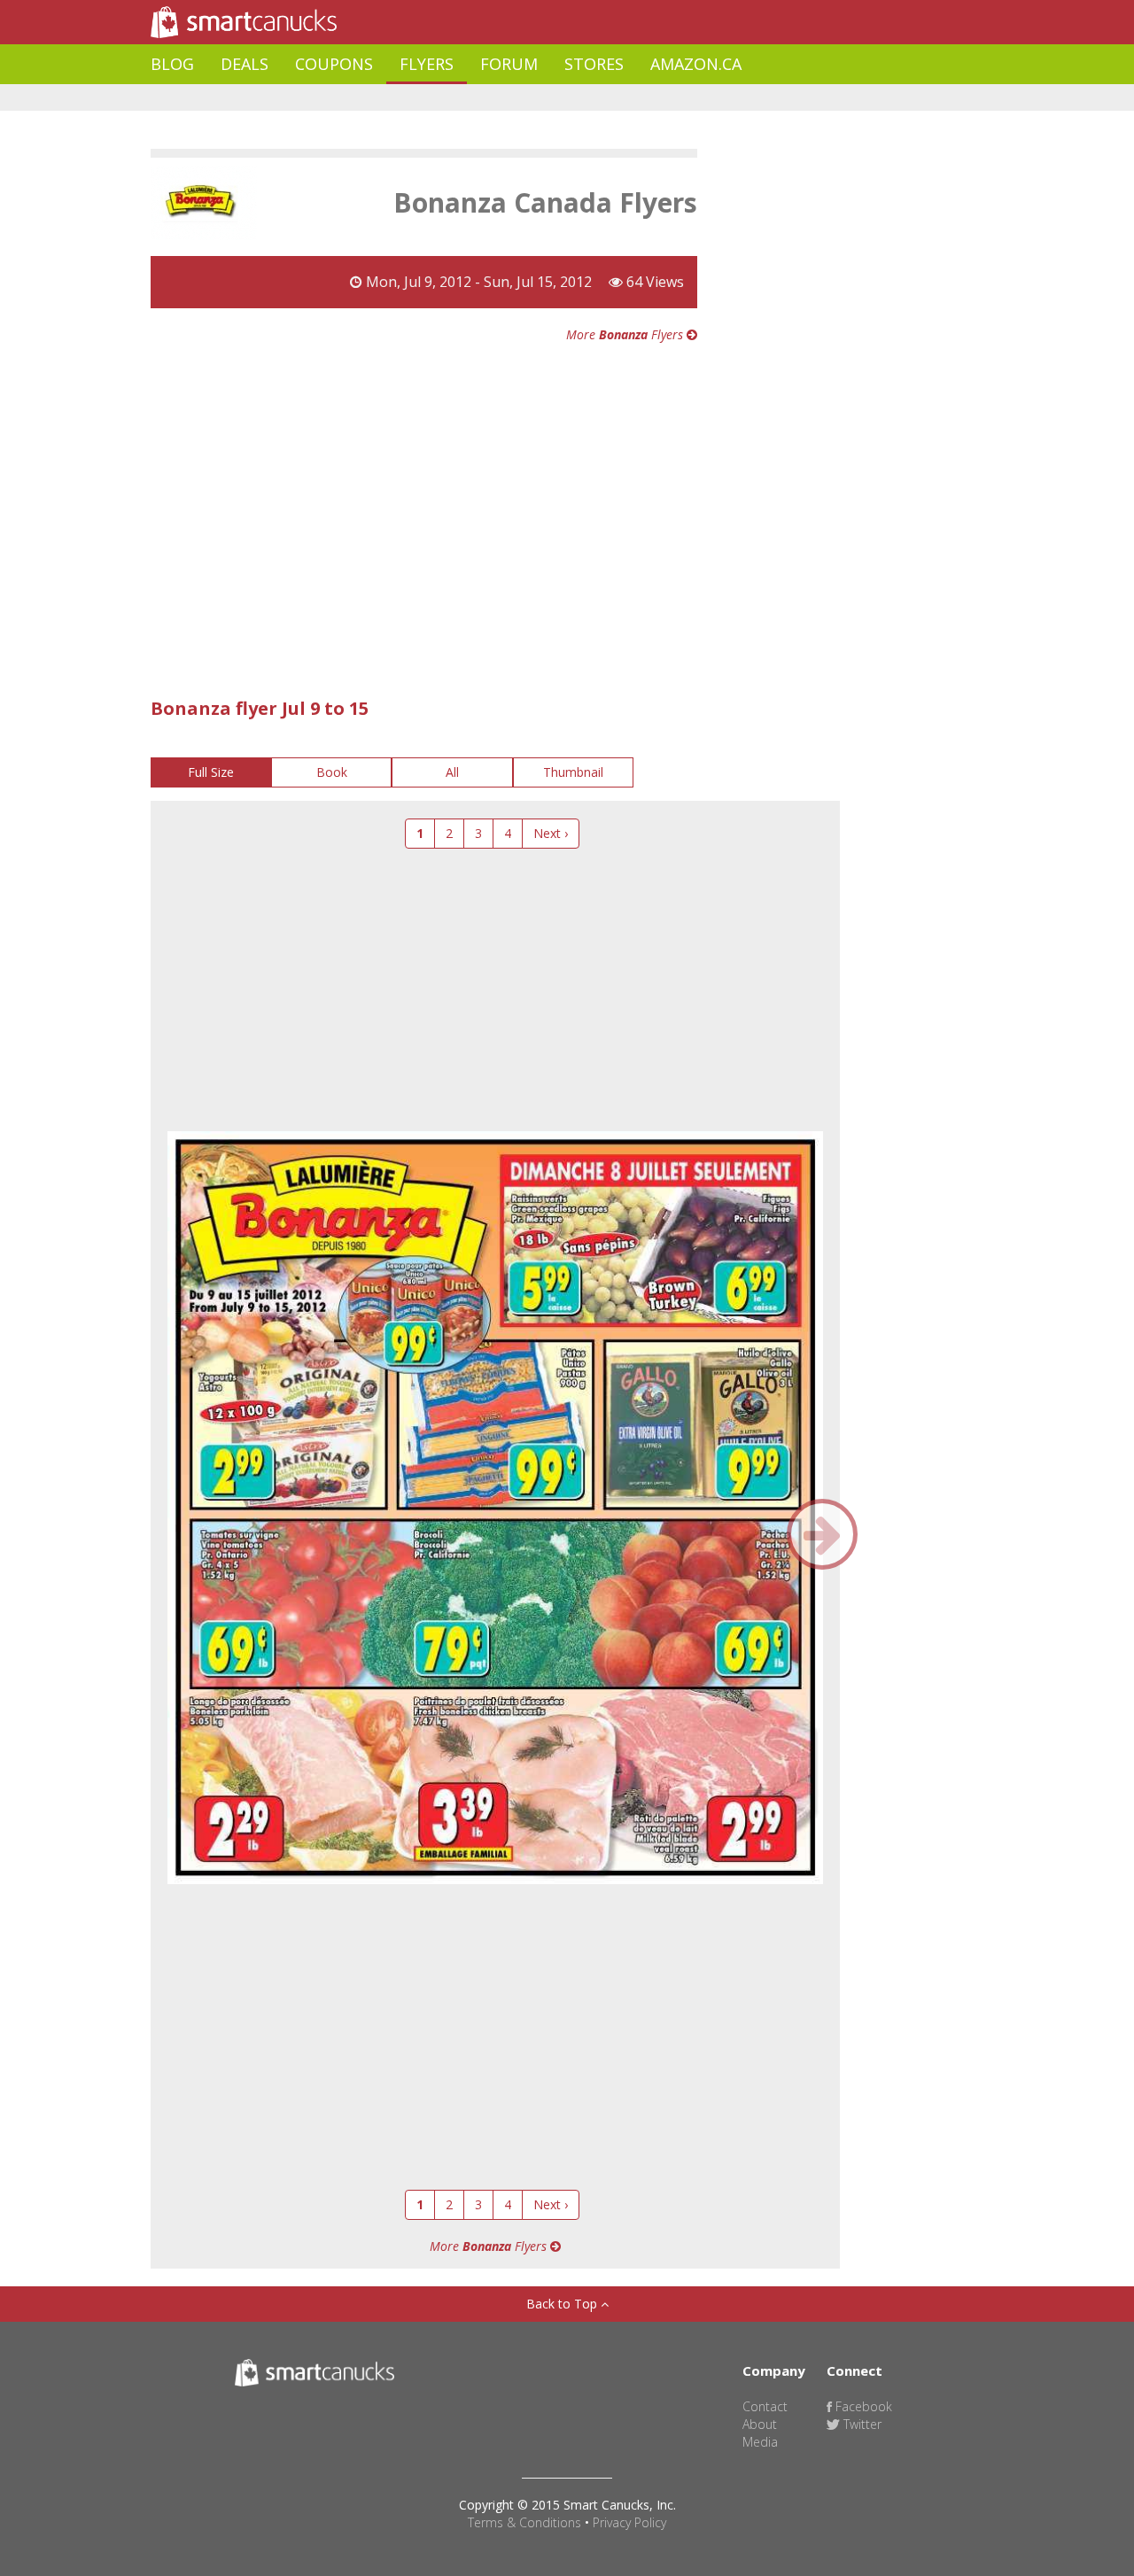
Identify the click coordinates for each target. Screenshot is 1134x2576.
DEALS (245, 64)
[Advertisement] (473, 98)
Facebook (862, 2406)
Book (332, 772)
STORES (594, 64)
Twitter (861, 2424)
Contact (765, 2406)
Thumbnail (573, 772)
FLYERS (427, 64)
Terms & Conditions (524, 2522)
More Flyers (626, 334)
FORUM (509, 64)
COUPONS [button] (334, 64)
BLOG (172, 64)
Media (760, 2442)
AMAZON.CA (696, 64)
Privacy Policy (629, 2522)
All (452, 772)
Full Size (211, 772)
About (760, 2424)
